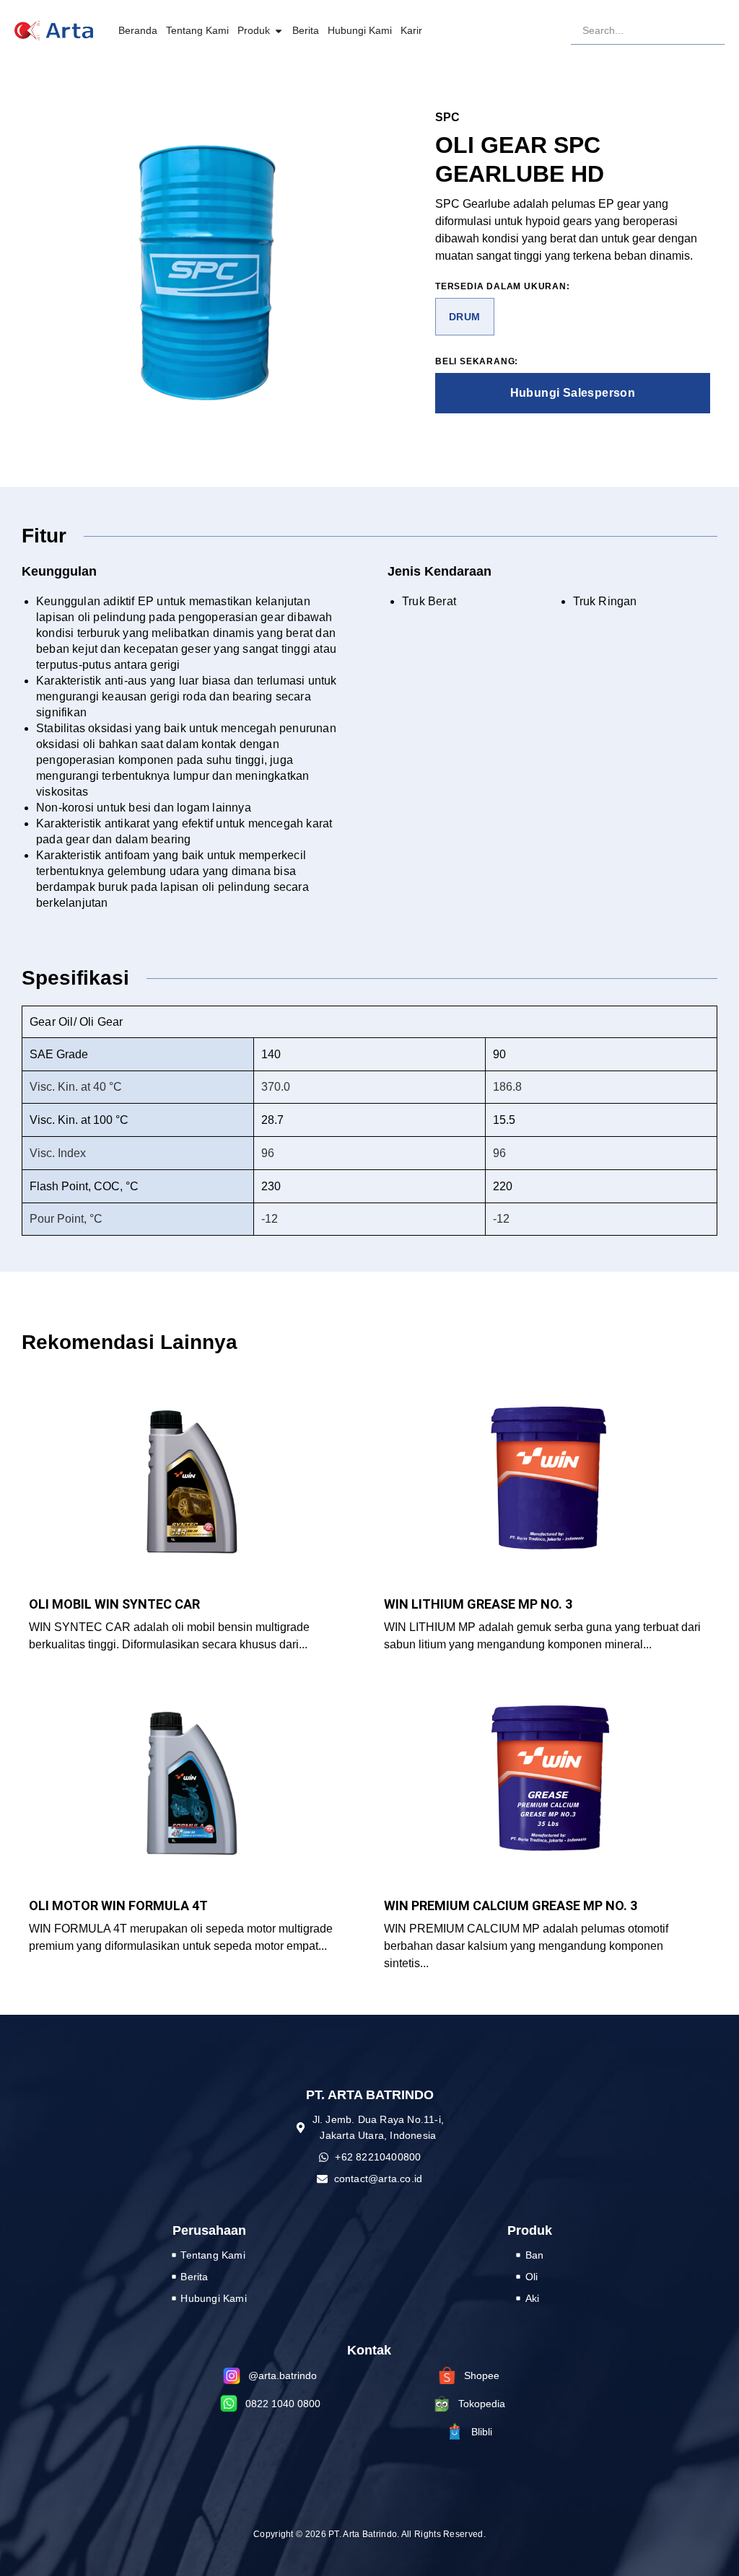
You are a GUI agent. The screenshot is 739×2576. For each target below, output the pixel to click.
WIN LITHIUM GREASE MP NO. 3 (478, 1604)
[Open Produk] (279, 31)
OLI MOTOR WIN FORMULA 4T (118, 1905)
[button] (465, 317)
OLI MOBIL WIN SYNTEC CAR (114, 1604)
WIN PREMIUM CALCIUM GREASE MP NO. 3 (511, 1905)
